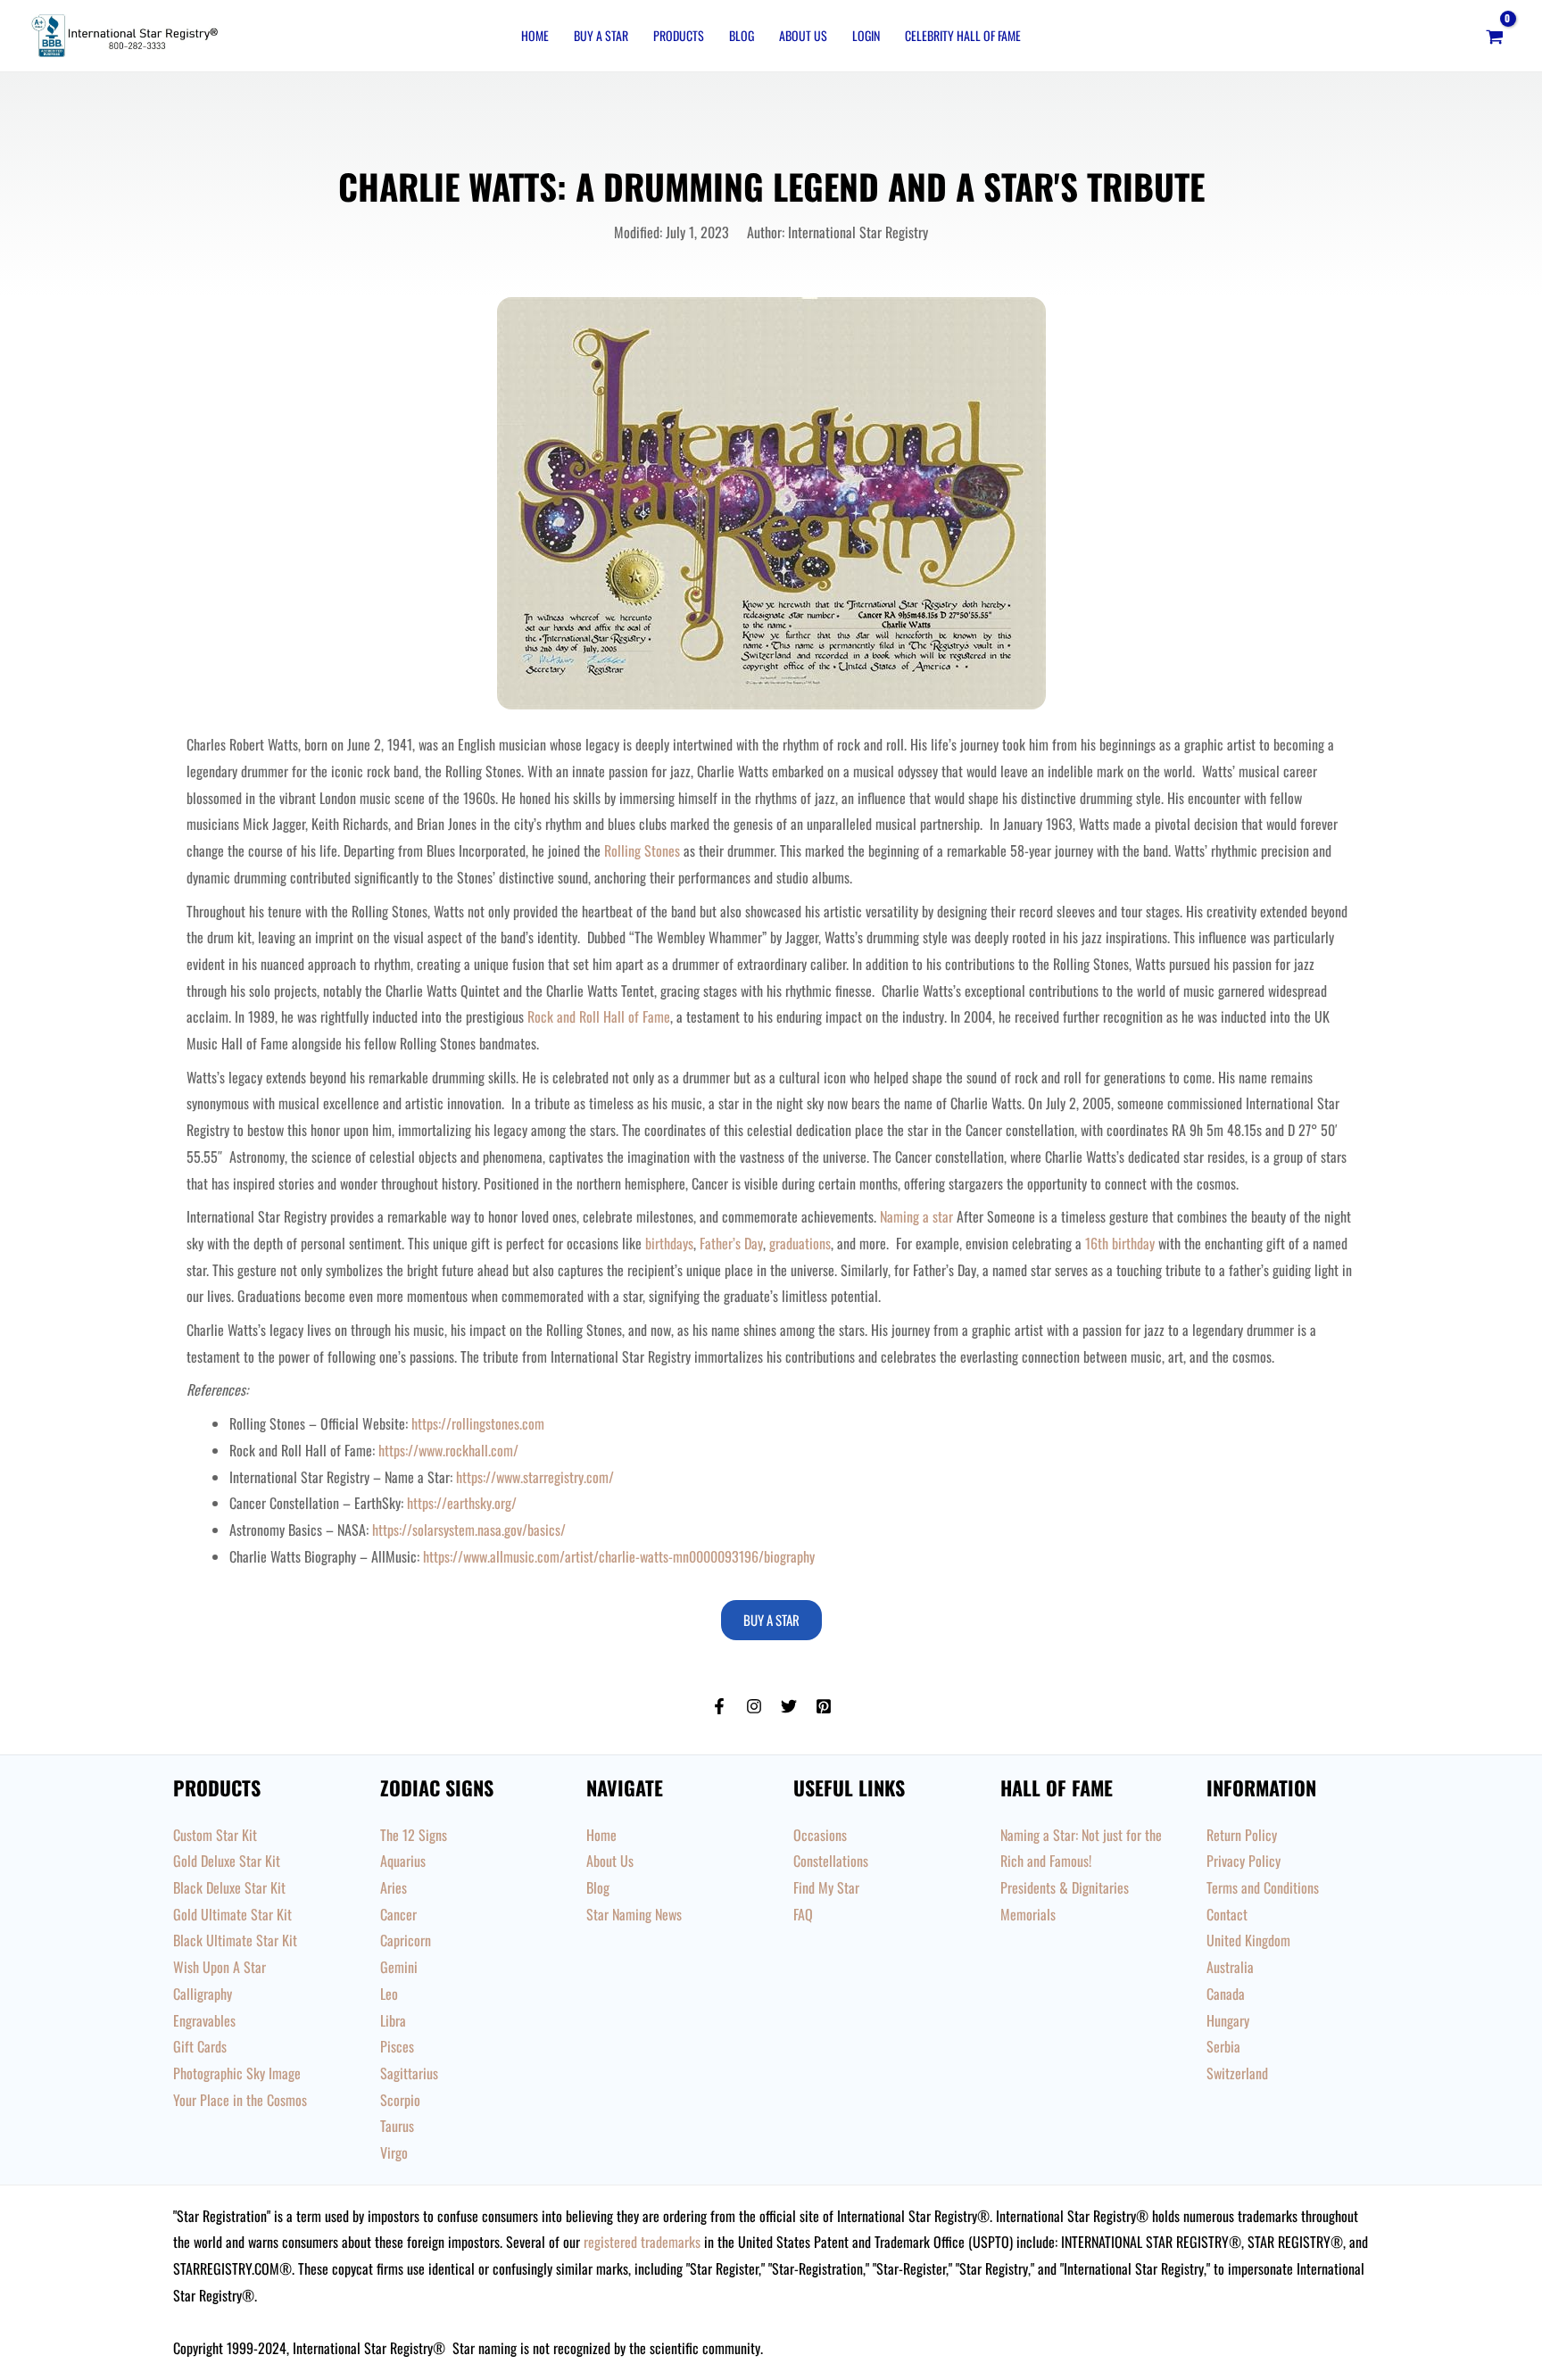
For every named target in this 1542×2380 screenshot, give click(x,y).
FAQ (803, 1914)
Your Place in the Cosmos (240, 2100)
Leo (389, 1994)
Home (535, 35)
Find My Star (826, 1887)
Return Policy (1242, 1835)
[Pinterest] (824, 1706)
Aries (394, 1887)
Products (679, 35)
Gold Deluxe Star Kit (227, 1861)
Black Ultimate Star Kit (235, 1940)
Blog (742, 35)
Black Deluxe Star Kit (229, 1887)
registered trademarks (642, 2242)
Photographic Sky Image (237, 2073)
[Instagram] (754, 1706)
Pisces (397, 2046)
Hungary (1228, 2020)
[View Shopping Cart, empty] (1494, 36)
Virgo (394, 2152)
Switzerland (1237, 2073)
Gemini (399, 1967)
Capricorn (406, 1940)
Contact (1227, 1914)
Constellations (831, 1861)
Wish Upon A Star (220, 1967)
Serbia (1223, 2046)
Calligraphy (203, 1994)
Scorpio (400, 2100)
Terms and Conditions (1263, 1887)
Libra (393, 2020)
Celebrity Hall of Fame (963, 35)
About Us (803, 35)
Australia (1230, 1967)
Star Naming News (634, 1914)
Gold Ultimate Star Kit (232, 1914)
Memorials (1028, 1914)
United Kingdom (1248, 1940)
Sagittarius (409, 2073)
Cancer (398, 1914)
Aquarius (403, 1861)
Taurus (397, 2126)
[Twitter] (789, 1706)
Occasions (820, 1835)
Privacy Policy (1244, 1861)
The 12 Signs (414, 1835)
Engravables (204, 2020)
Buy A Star (601, 35)
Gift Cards (200, 2046)
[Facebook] (719, 1706)
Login (866, 35)
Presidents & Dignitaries (1065, 1887)
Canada (1226, 1994)
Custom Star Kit (215, 1835)
